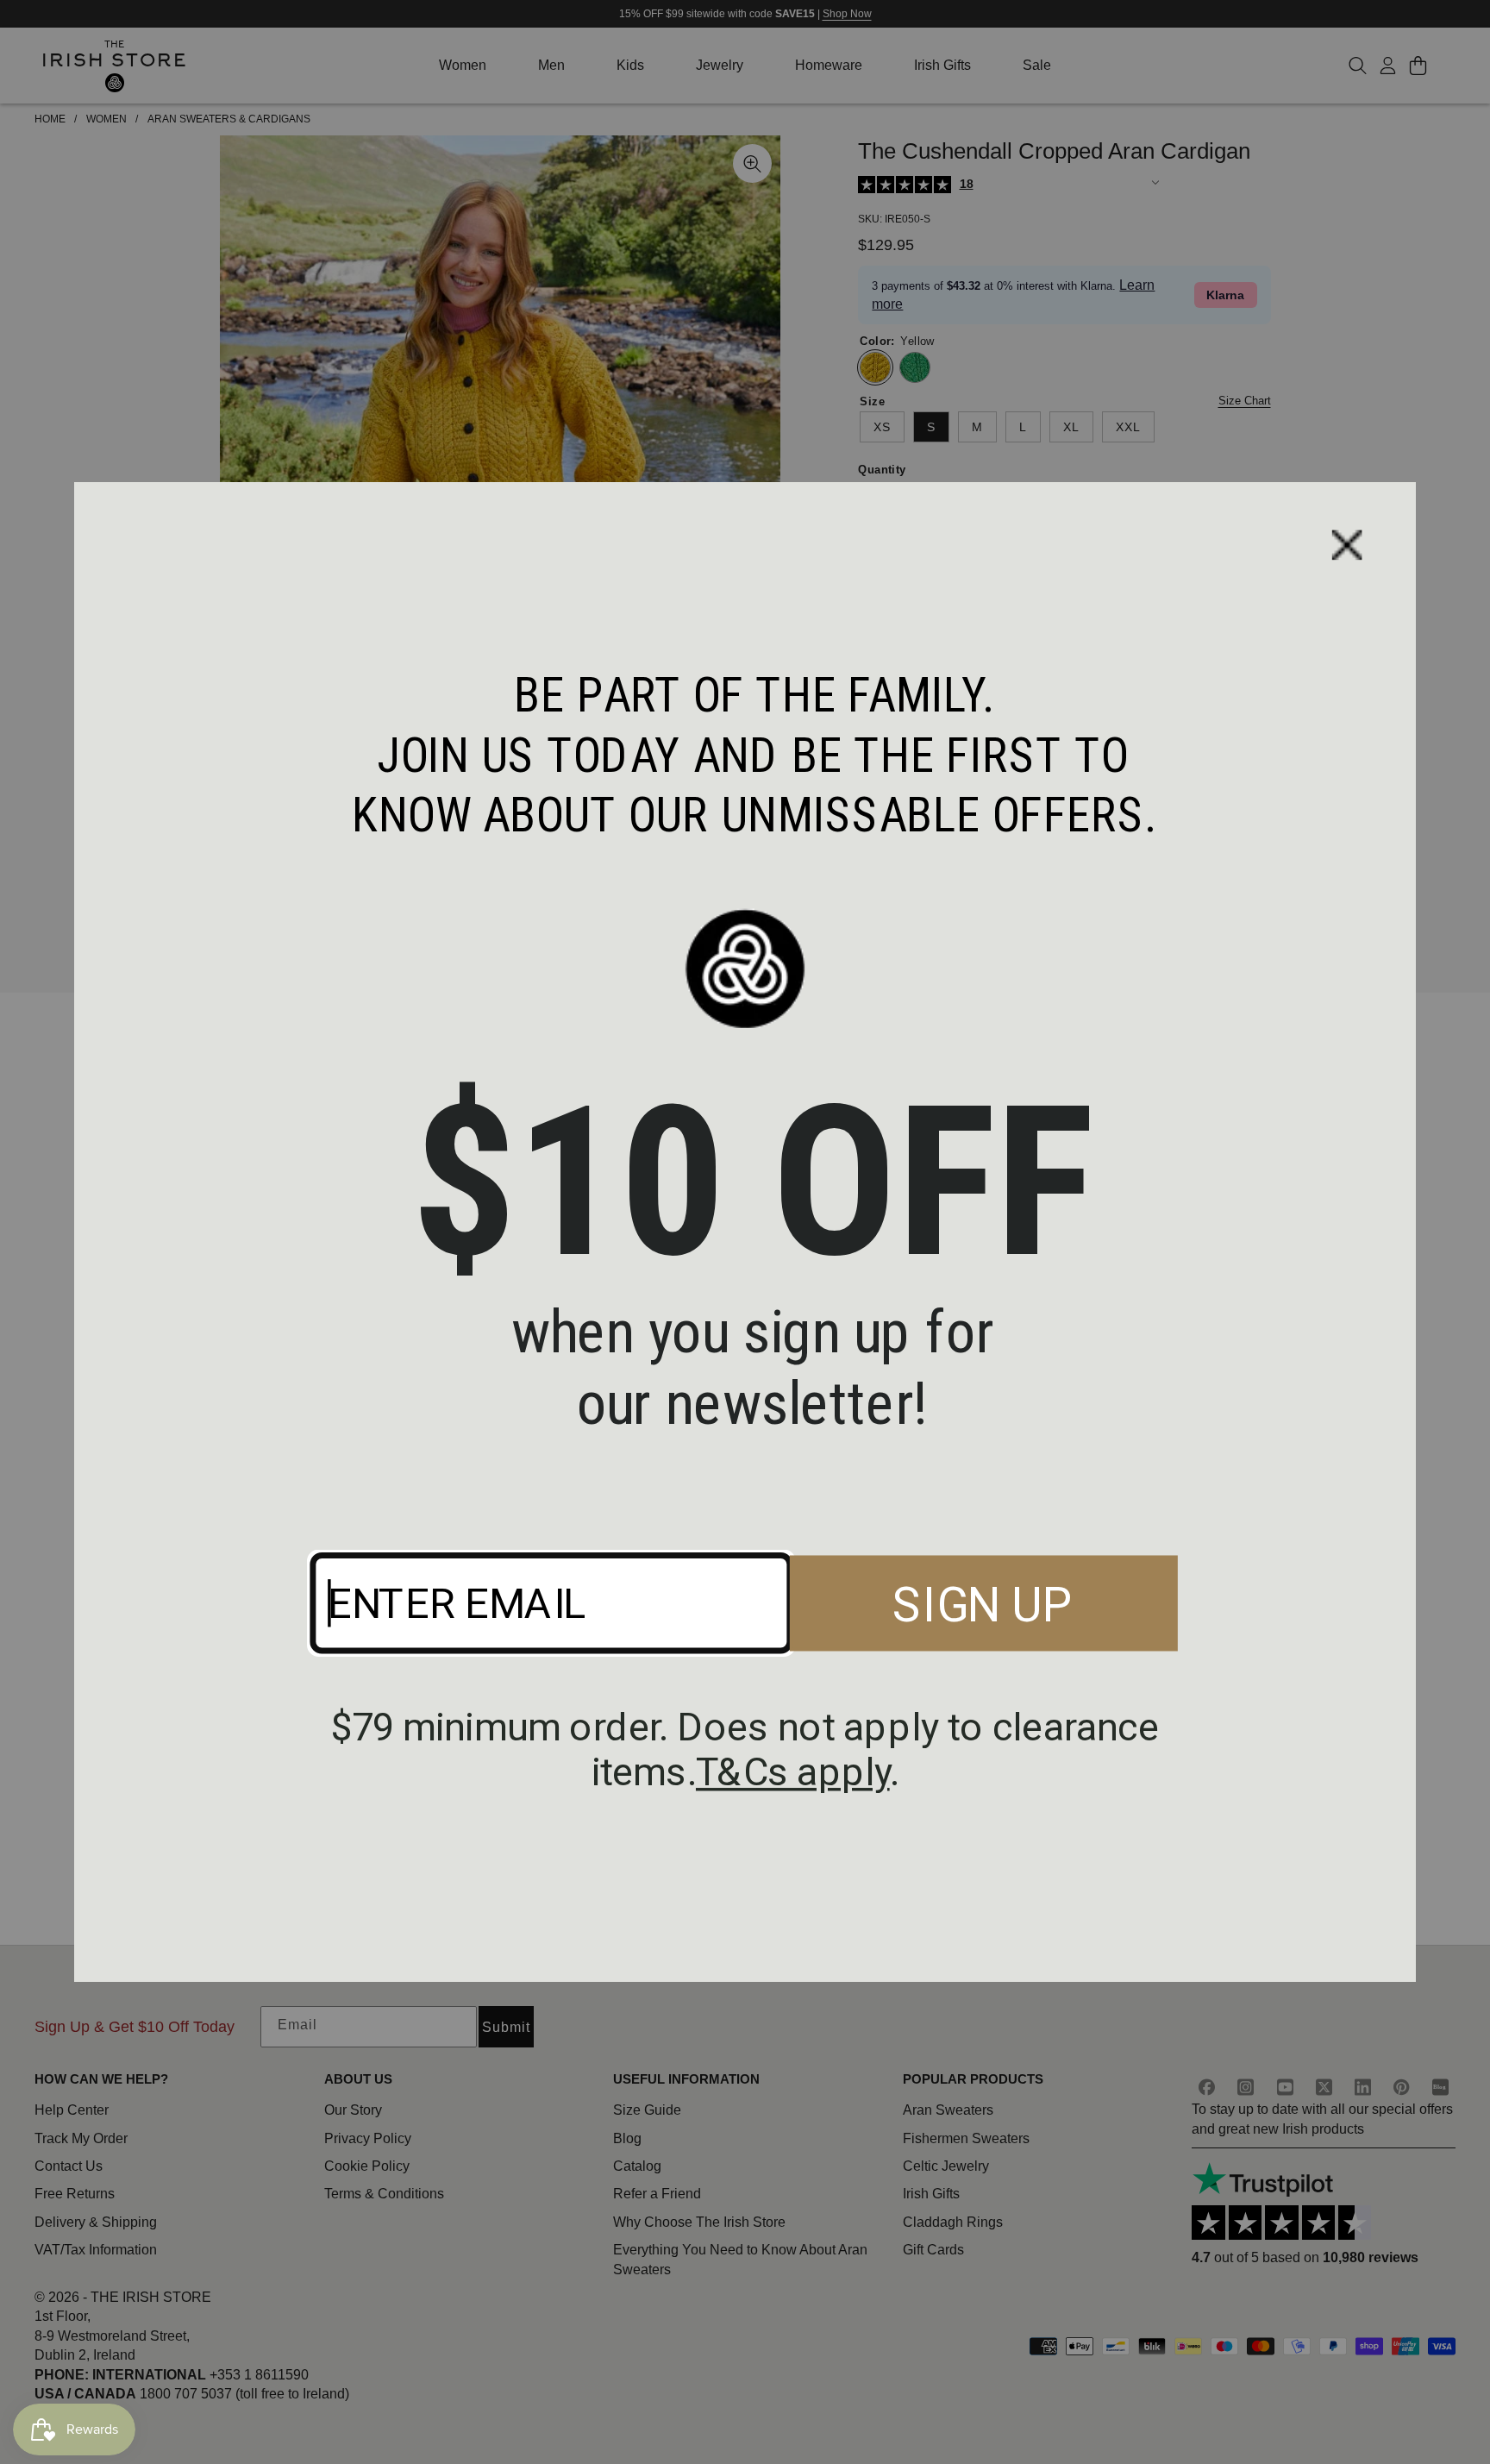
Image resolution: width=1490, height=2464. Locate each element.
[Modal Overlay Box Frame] (745, 1232)
